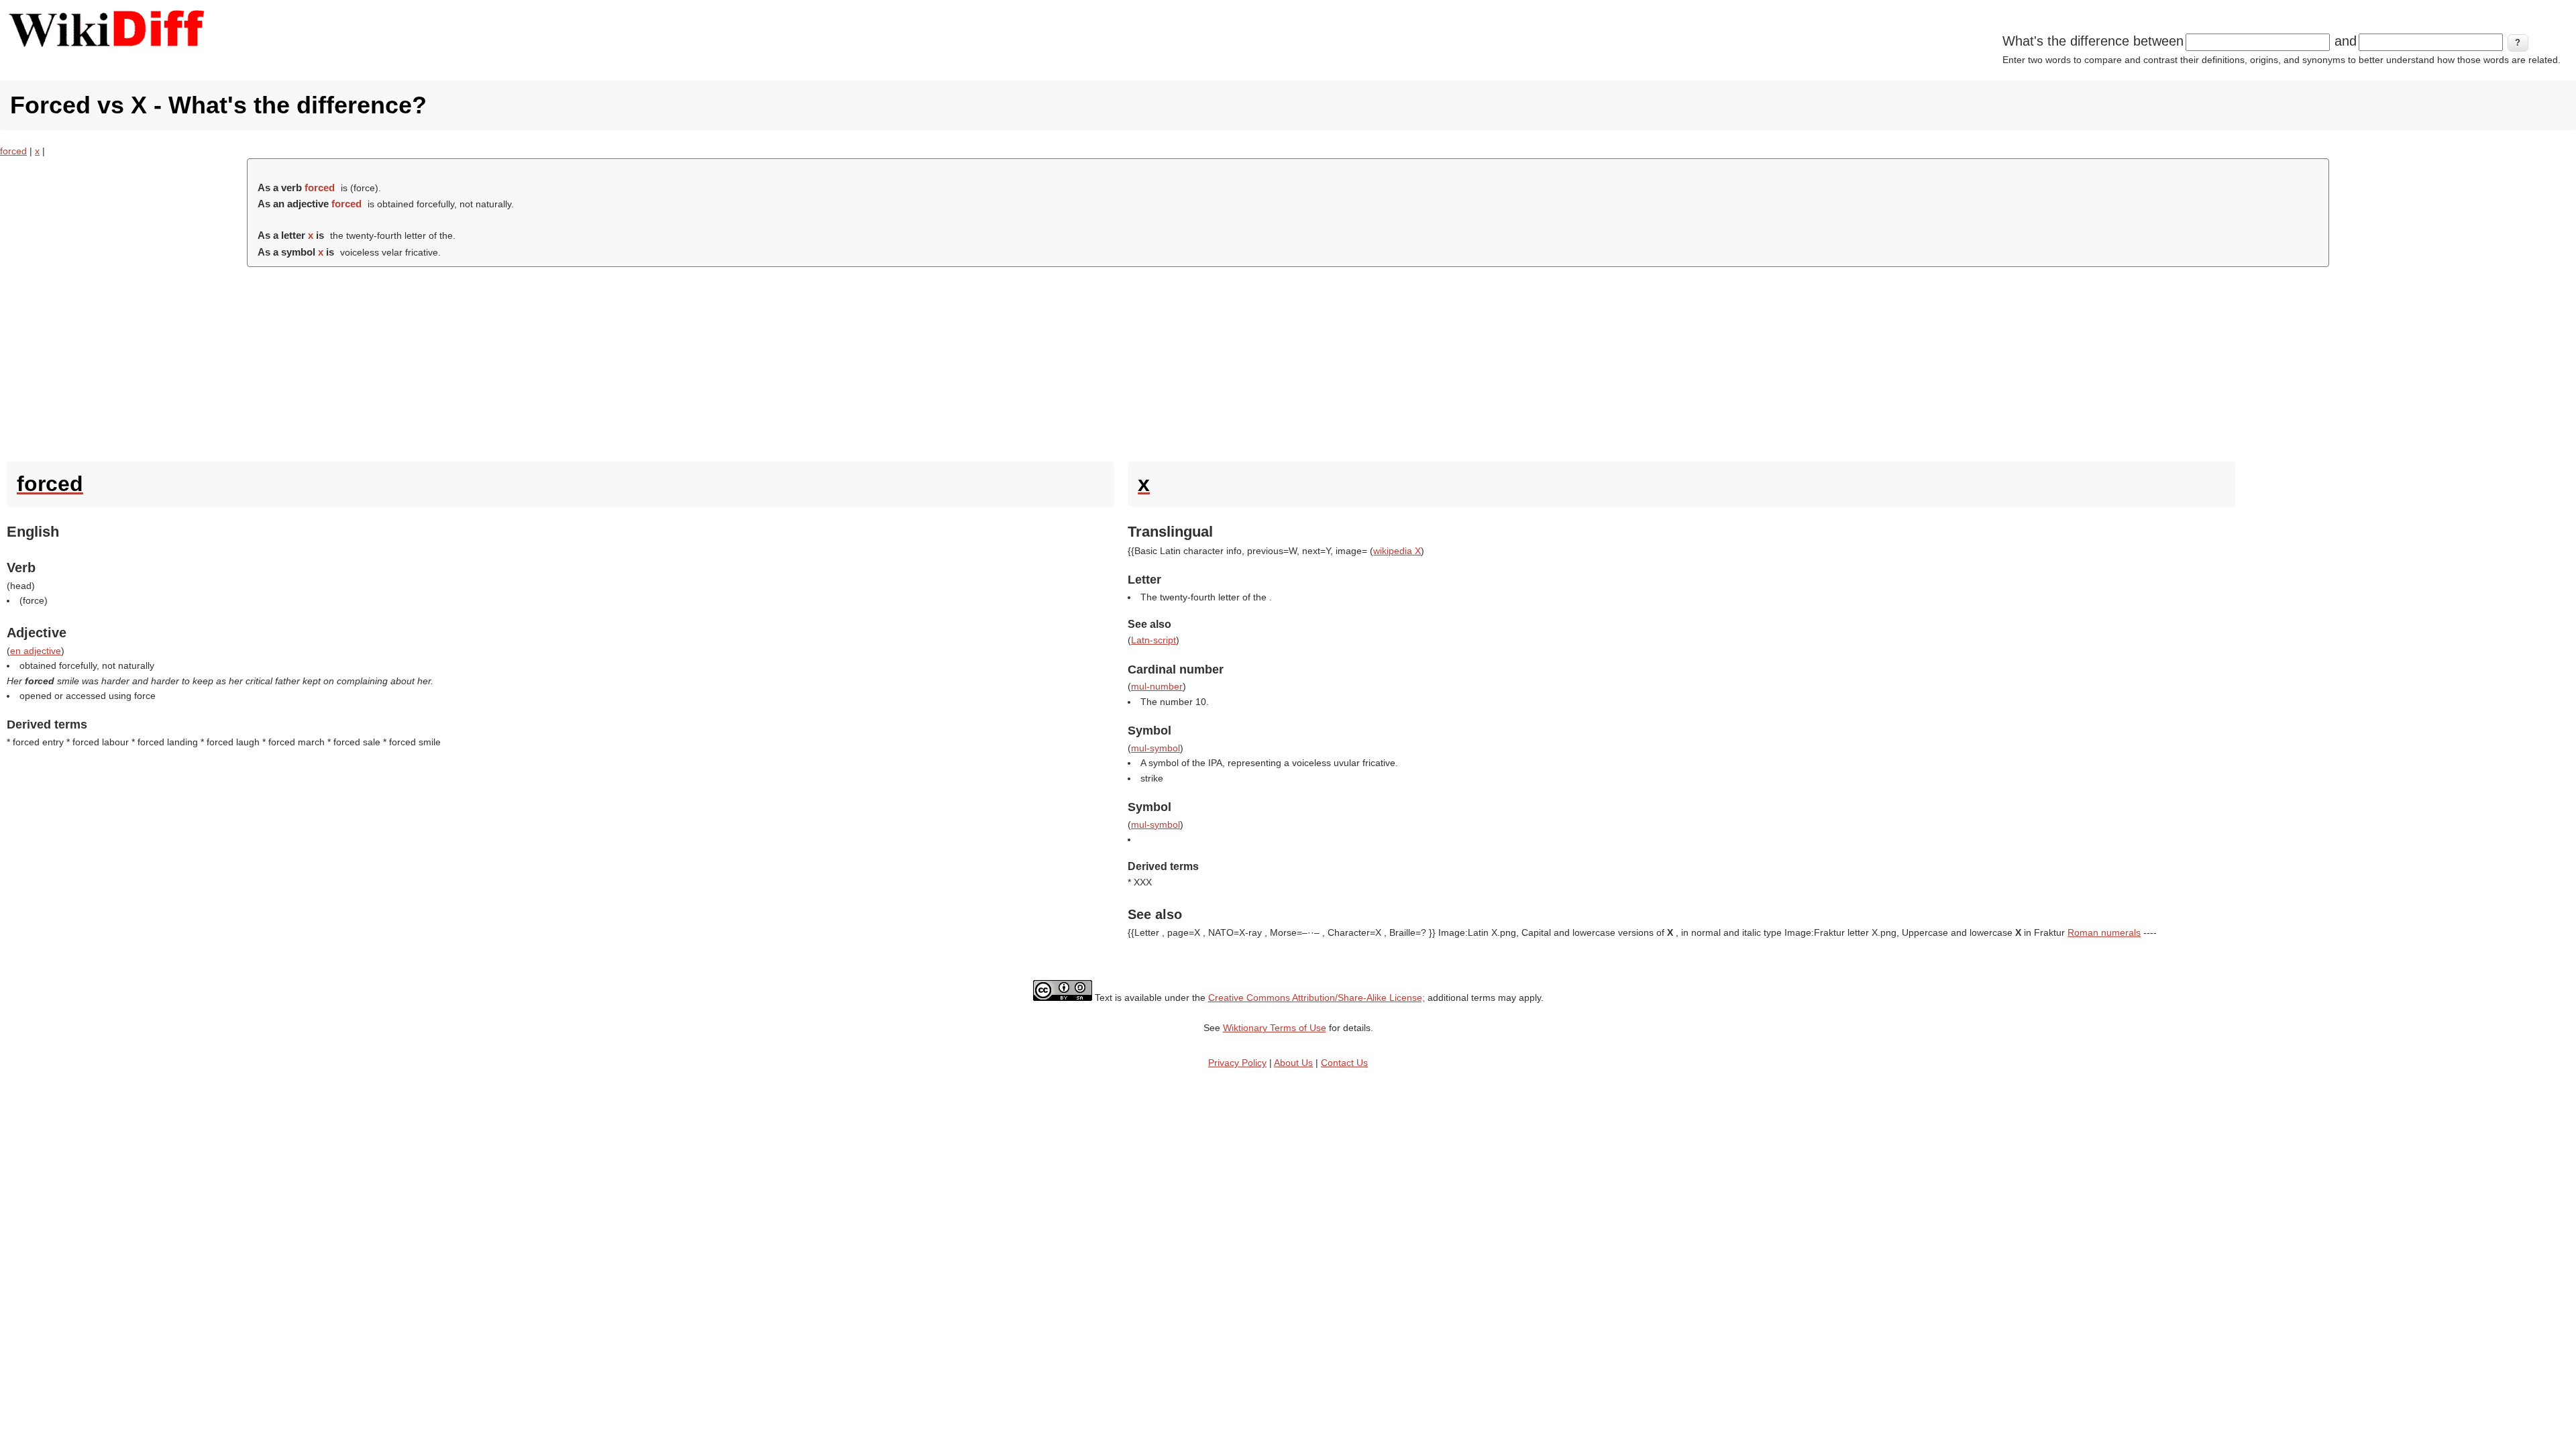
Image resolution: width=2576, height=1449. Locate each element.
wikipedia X (1397, 551)
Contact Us (1344, 1063)
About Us (1293, 1063)
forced (13, 151)
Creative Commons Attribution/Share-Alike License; (1317, 998)
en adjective (36, 651)
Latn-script (1153, 640)
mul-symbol (1156, 748)
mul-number (1157, 686)
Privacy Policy (1237, 1063)
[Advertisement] (1288, 361)
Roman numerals (2104, 932)
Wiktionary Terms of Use (1275, 1028)
